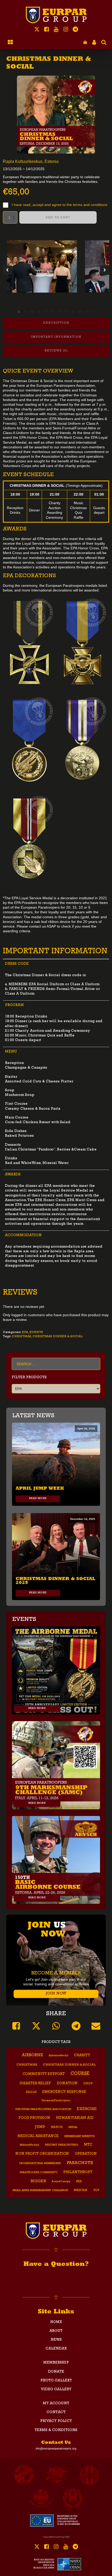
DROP (88, 2084)
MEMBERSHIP (56, 2363)
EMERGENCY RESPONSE (64, 2092)
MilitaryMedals (30, 2145)
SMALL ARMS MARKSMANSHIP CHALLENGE (40, 2191)
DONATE (56, 2372)
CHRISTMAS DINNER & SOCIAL (58, 1337)
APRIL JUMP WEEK (40, 1488)
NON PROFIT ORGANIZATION (42, 2154)
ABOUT (56, 2331)
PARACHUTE (80, 2163)
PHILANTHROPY (78, 2172)
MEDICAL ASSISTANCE (38, 2136)
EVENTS (36, 1333)
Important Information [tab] (56, 337)
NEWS (56, 2340)
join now (56, 1994)
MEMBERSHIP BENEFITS (79, 2136)
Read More (38, 1499)
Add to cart (58, 217)
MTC (88, 2145)
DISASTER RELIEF (35, 2084)
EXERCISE (87, 2109)
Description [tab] (56, 323)
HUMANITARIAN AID (75, 2118)
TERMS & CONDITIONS (56, 2430)
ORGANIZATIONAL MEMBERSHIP (40, 2164)
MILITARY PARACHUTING (62, 2145)
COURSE (80, 2074)
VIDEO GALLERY (56, 2389)
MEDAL (73, 2127)
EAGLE (31, 2092)
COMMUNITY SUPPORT (44, 2074)
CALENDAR (56, 2349)
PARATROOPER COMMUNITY (39, 2173)
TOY (96, 2191)
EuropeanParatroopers (56, 2101)
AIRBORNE (32, 2056)
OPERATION (86, 2154)
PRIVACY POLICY (56, 2421)
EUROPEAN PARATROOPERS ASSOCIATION (43, 2109)
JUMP (40, 2127)
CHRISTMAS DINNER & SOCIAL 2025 (55, 1580)
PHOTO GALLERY (56, 2381)
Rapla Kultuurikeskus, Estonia (31, 161)
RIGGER (38, 2182)
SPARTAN (81, 2191)
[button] (85, 42)
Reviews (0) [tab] (56, 351)
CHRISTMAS (21, 1337)
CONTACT (56, 2412)
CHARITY (82, 2056)
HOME (56, 2322)
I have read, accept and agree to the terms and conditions (60, 205)
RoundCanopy (61, 2182)
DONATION (67, 2084)
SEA (79, 2182)
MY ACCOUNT (56, 2404)
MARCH (57, 2127)
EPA (25, 1333)
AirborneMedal (58, 2056)
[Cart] (85, 42)
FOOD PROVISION (34, 2118)
